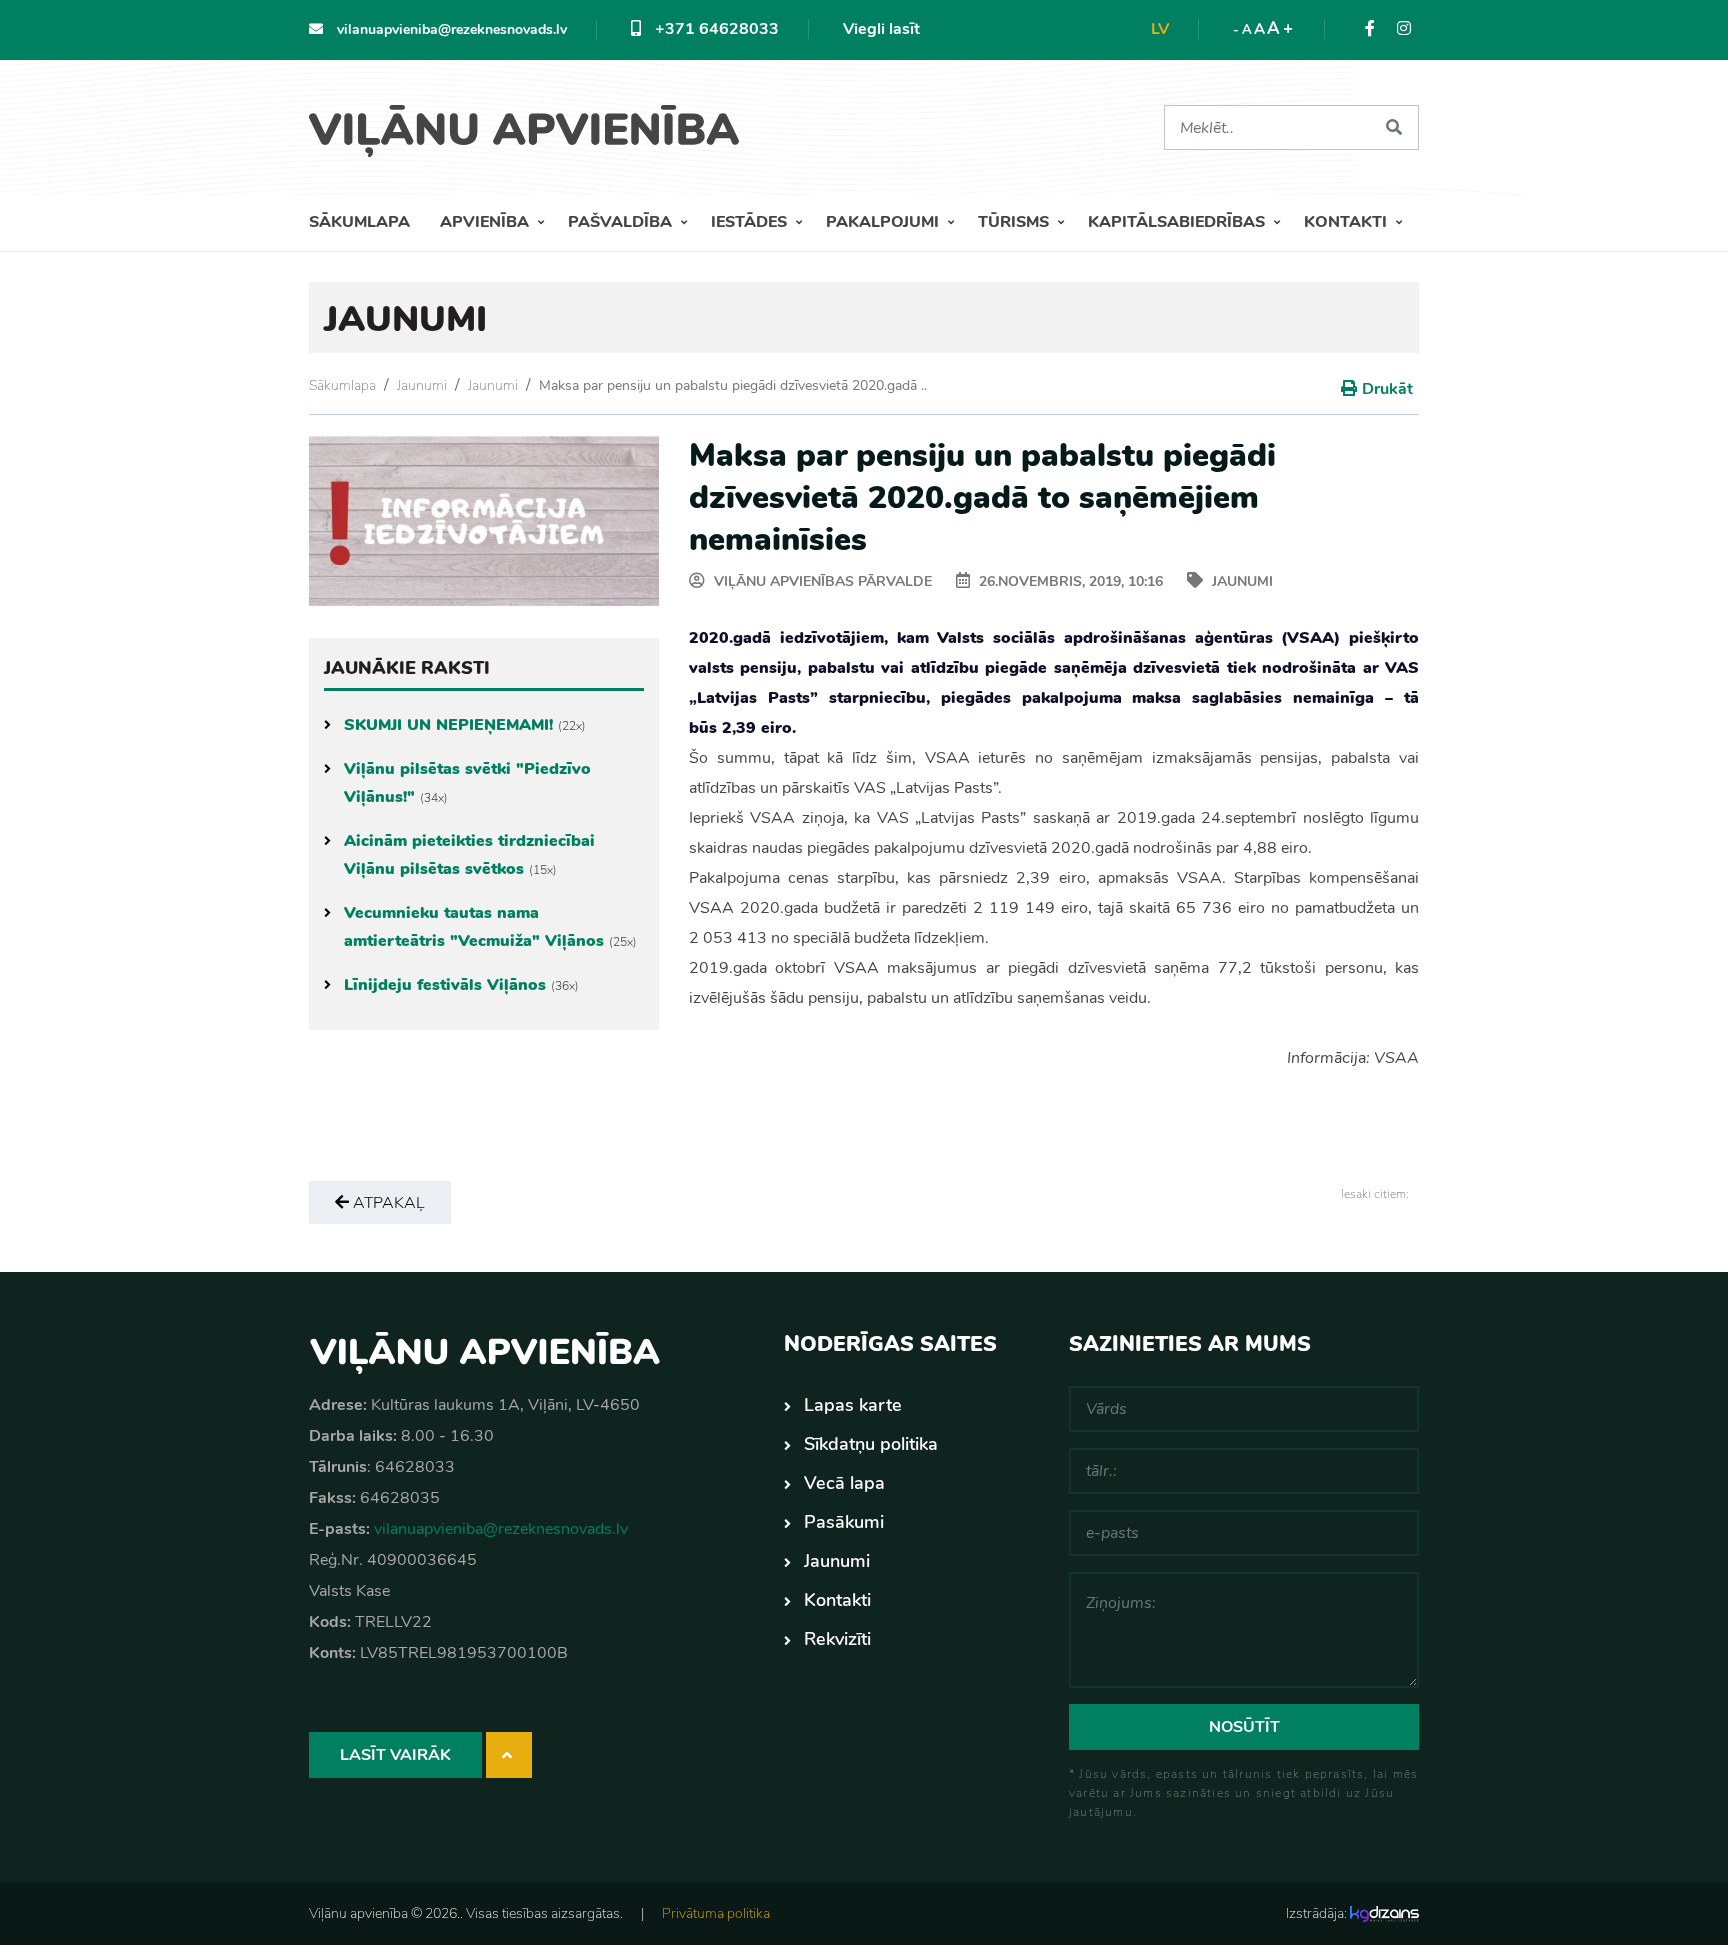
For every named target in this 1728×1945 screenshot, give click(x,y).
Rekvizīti (837, 1639)
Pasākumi (844, 1522)
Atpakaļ (387, 1203)
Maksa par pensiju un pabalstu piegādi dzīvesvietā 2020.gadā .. (733, 385)
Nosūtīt (1244, 1727)
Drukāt (1387, 389)
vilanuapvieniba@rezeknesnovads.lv (450, 29)
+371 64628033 (715, 29)
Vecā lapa (844, 1483)
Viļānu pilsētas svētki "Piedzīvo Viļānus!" (467, 783)
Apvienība (486, 222)
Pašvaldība (622, 222)
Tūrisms (1015, 222)
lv (1160, 29)
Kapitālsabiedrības (1178, 222)
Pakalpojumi (884, 222)
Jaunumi (422, 385)
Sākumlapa (359, 222)
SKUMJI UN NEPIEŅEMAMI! (465, 725)
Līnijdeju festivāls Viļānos (461, 985)
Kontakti (1347, 222)
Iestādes (751, 222)
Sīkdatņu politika (871, 1444)
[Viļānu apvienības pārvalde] (531, 123)
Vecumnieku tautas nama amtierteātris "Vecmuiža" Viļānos (490, 927)
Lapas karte (853, 1405)
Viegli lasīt (881, 29)
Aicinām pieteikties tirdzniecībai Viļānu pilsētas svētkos (469, 855)
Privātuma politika (716, 1913)
